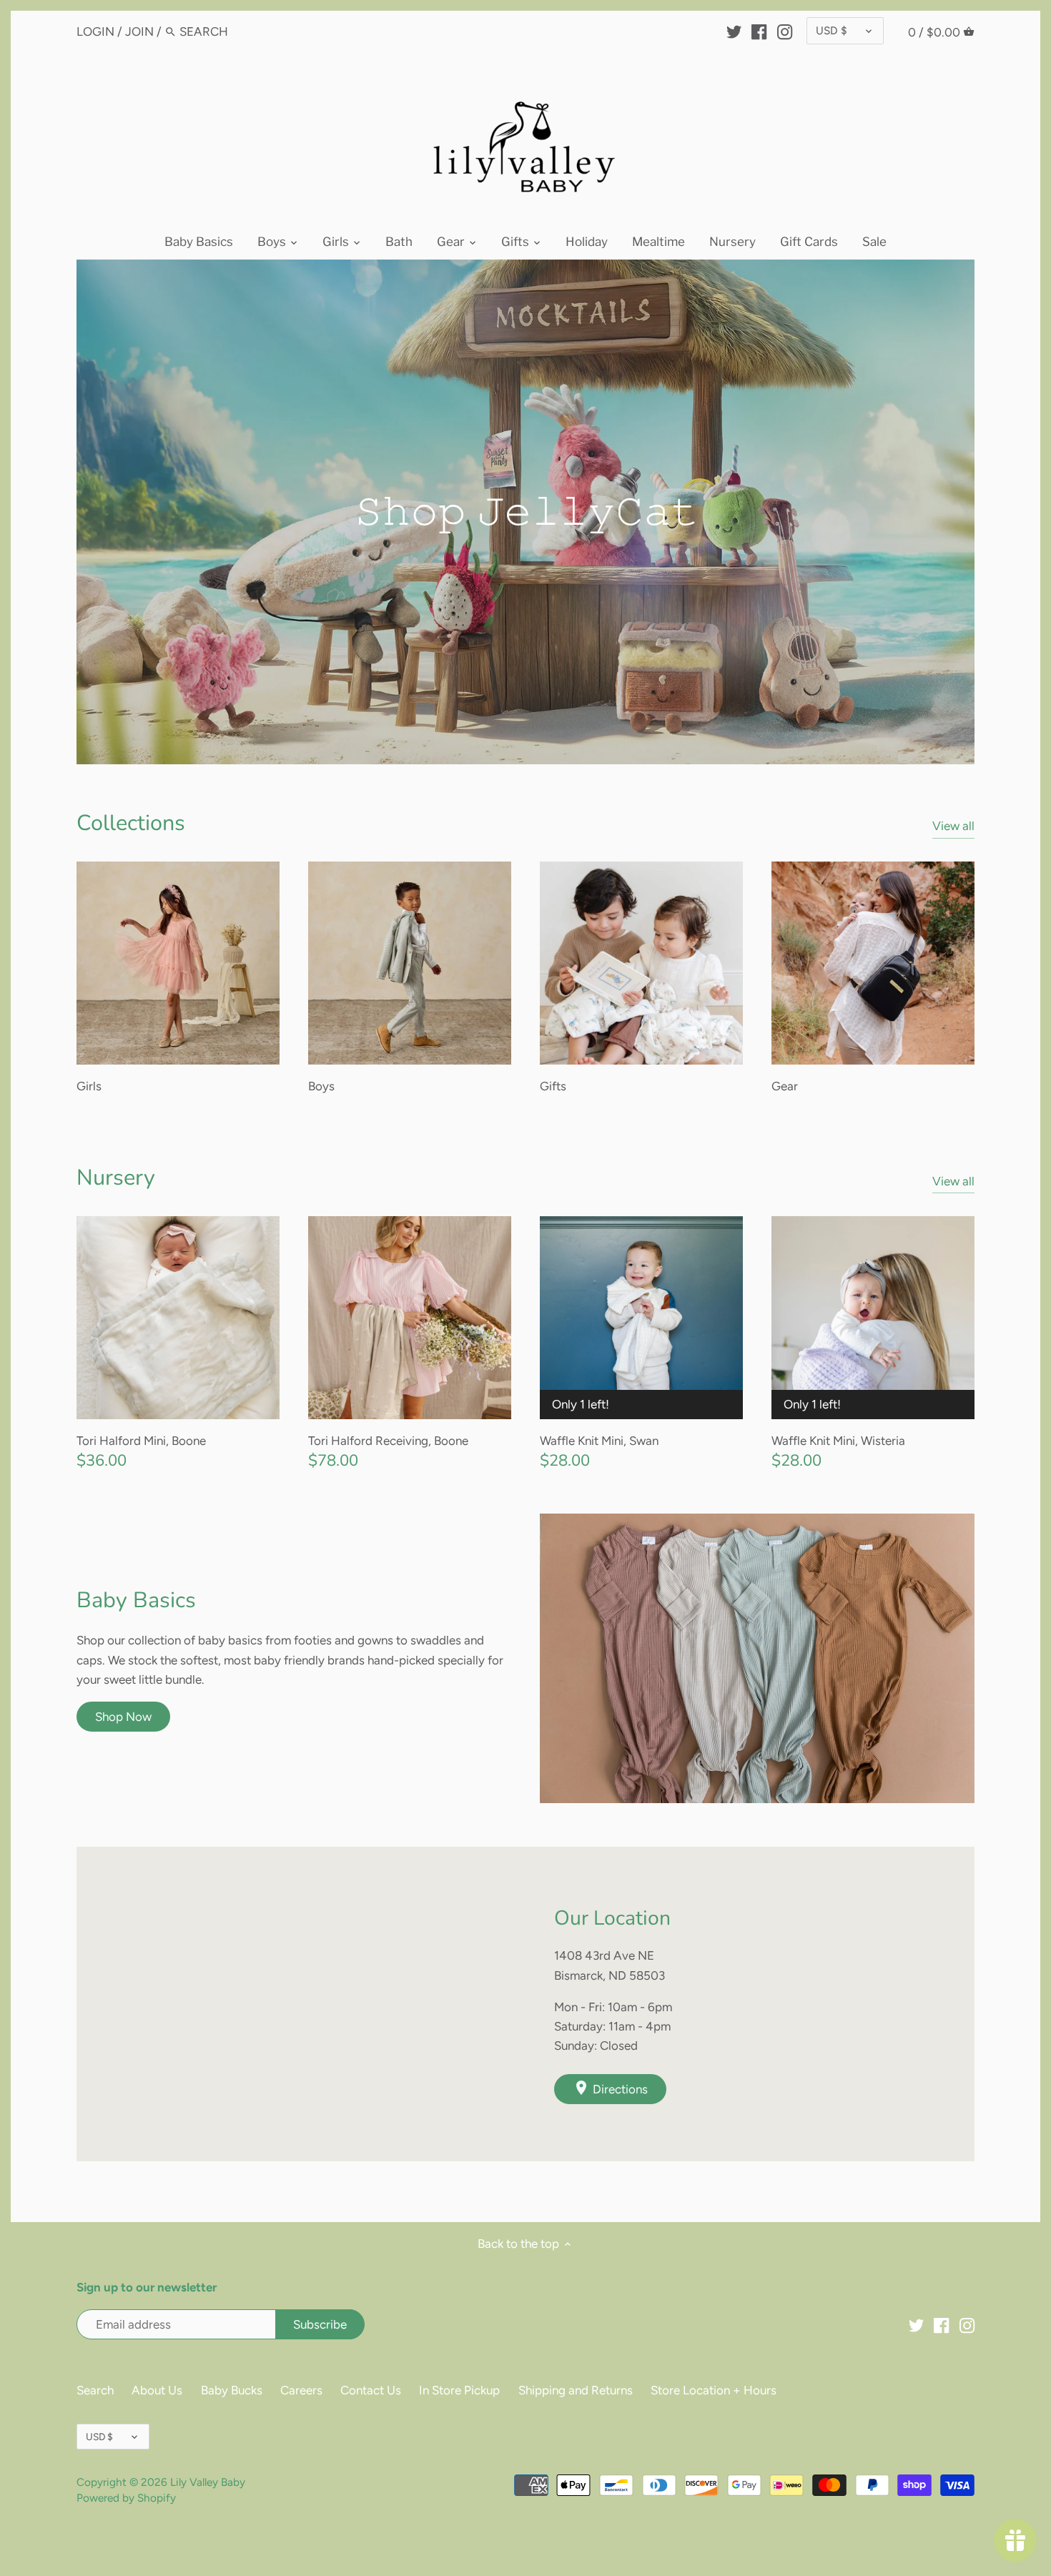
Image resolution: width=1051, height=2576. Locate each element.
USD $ (832, 30)
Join (139, 31)
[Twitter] (734, 31)
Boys (321, 1086)
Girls (89, 1086)
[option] (525, 512)
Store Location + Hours (714, 2390)
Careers (301, 2390)
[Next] (1003, 512)
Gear (785, 1086)
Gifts (553, 1086)
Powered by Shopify (126, 2498)
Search (95, 2390)
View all (953, 826)
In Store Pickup (459, 2390)
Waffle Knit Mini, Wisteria (838, 1441)
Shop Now (123, 1717)
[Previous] (48, 512)
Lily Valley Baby (208, 2482)
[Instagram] (785, 31)
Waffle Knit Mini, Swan (599, 1441)
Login (95, 31)
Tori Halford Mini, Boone (141, 1441)
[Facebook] (759, 31)
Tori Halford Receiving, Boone (388, 1441)
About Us (157, 2390)
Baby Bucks (232, 2390)
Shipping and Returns (576, 2390)
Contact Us (371, 2390)
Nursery (116, 1178)
